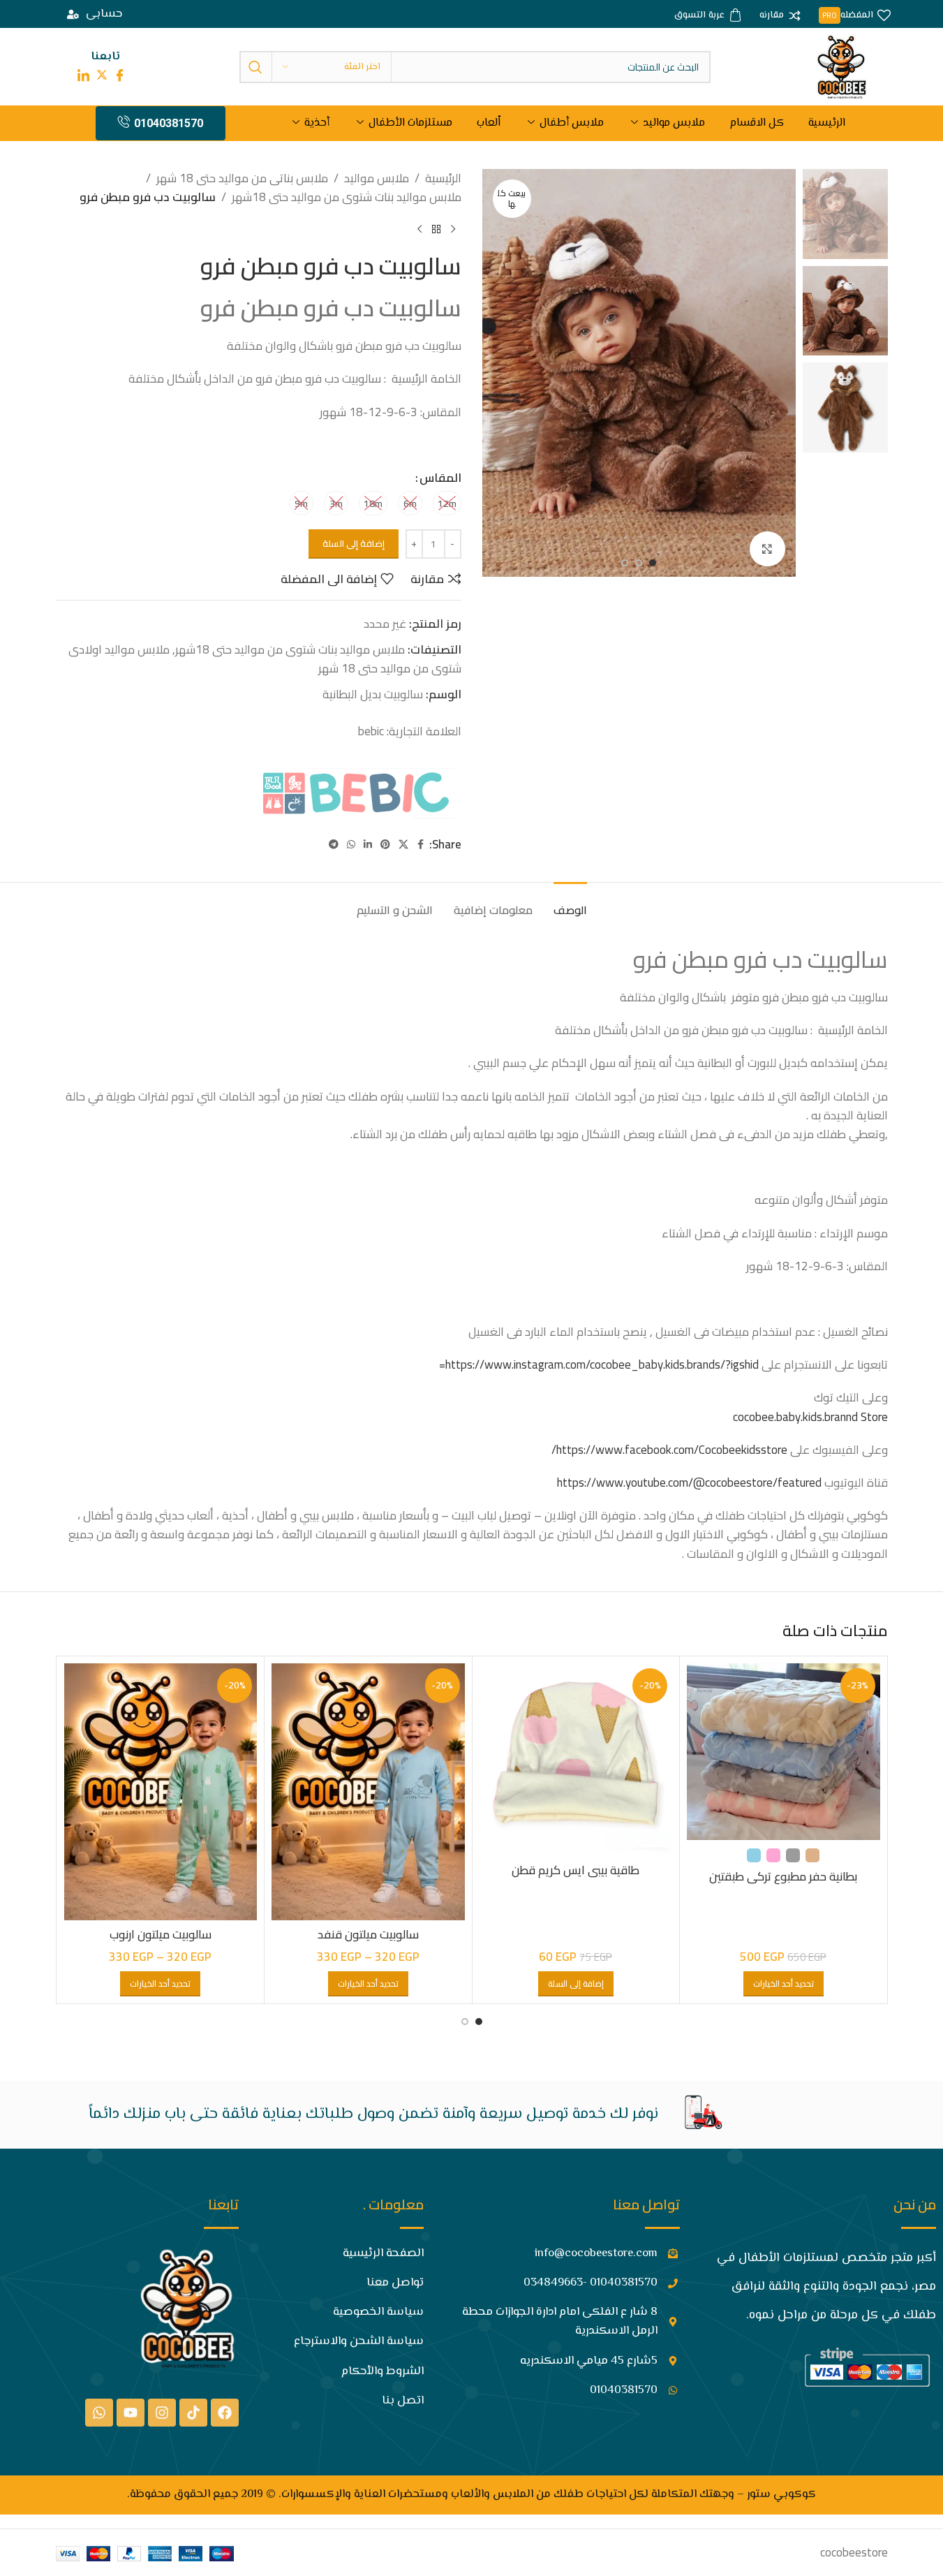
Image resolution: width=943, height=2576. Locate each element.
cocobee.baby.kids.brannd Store (810, 1417)
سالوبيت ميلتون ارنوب (161, 1934)
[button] (576, 1984)
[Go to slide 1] (653, 563)
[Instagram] (162, 2413)
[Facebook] (225, 2413)
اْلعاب (489, 123)
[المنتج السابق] (453, 230)
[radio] (447, 503)
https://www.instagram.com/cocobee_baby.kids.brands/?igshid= (599, 1364)
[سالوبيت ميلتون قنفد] (368, 1792)
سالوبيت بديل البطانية (373, 694)
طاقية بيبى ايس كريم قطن (576, 1870)
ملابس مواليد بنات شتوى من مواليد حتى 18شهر (347, 197)
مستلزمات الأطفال (410, 123)
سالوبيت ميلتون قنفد (368, 1934)
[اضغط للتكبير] (767, 549)
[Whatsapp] (99, 2413)
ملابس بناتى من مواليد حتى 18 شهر (242, 178)
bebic (370, 731)
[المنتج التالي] (419, 230)
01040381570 (169, 123)
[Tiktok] (193, 2413)
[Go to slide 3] (625, 563)
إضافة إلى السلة (354, 543)
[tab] (570, 903)
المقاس (440, 478)
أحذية (317, 123)
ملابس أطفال (572, 123)
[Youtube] (131, 2413)
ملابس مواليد (674, 123)
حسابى (104, 14)
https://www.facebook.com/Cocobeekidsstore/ (669, 1450)
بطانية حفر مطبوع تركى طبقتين (783, 1876)
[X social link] (403, 845)
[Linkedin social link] (368, 845)
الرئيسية (827, 123)
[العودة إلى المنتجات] (436, 230)
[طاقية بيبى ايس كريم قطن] (576, 1760)
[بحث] (255, 67)
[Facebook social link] (421, 845)
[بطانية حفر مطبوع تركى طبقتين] (784, 1752)
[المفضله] (855, 16)
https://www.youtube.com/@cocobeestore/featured (689, 1482)
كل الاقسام (757, 123)
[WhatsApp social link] (351, 845)
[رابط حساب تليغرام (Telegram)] (334, 845)
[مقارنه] (780, 16)
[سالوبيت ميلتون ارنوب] (161, 1792)
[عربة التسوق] (708, 16)
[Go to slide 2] (639, 563)
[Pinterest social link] (385, 845)
